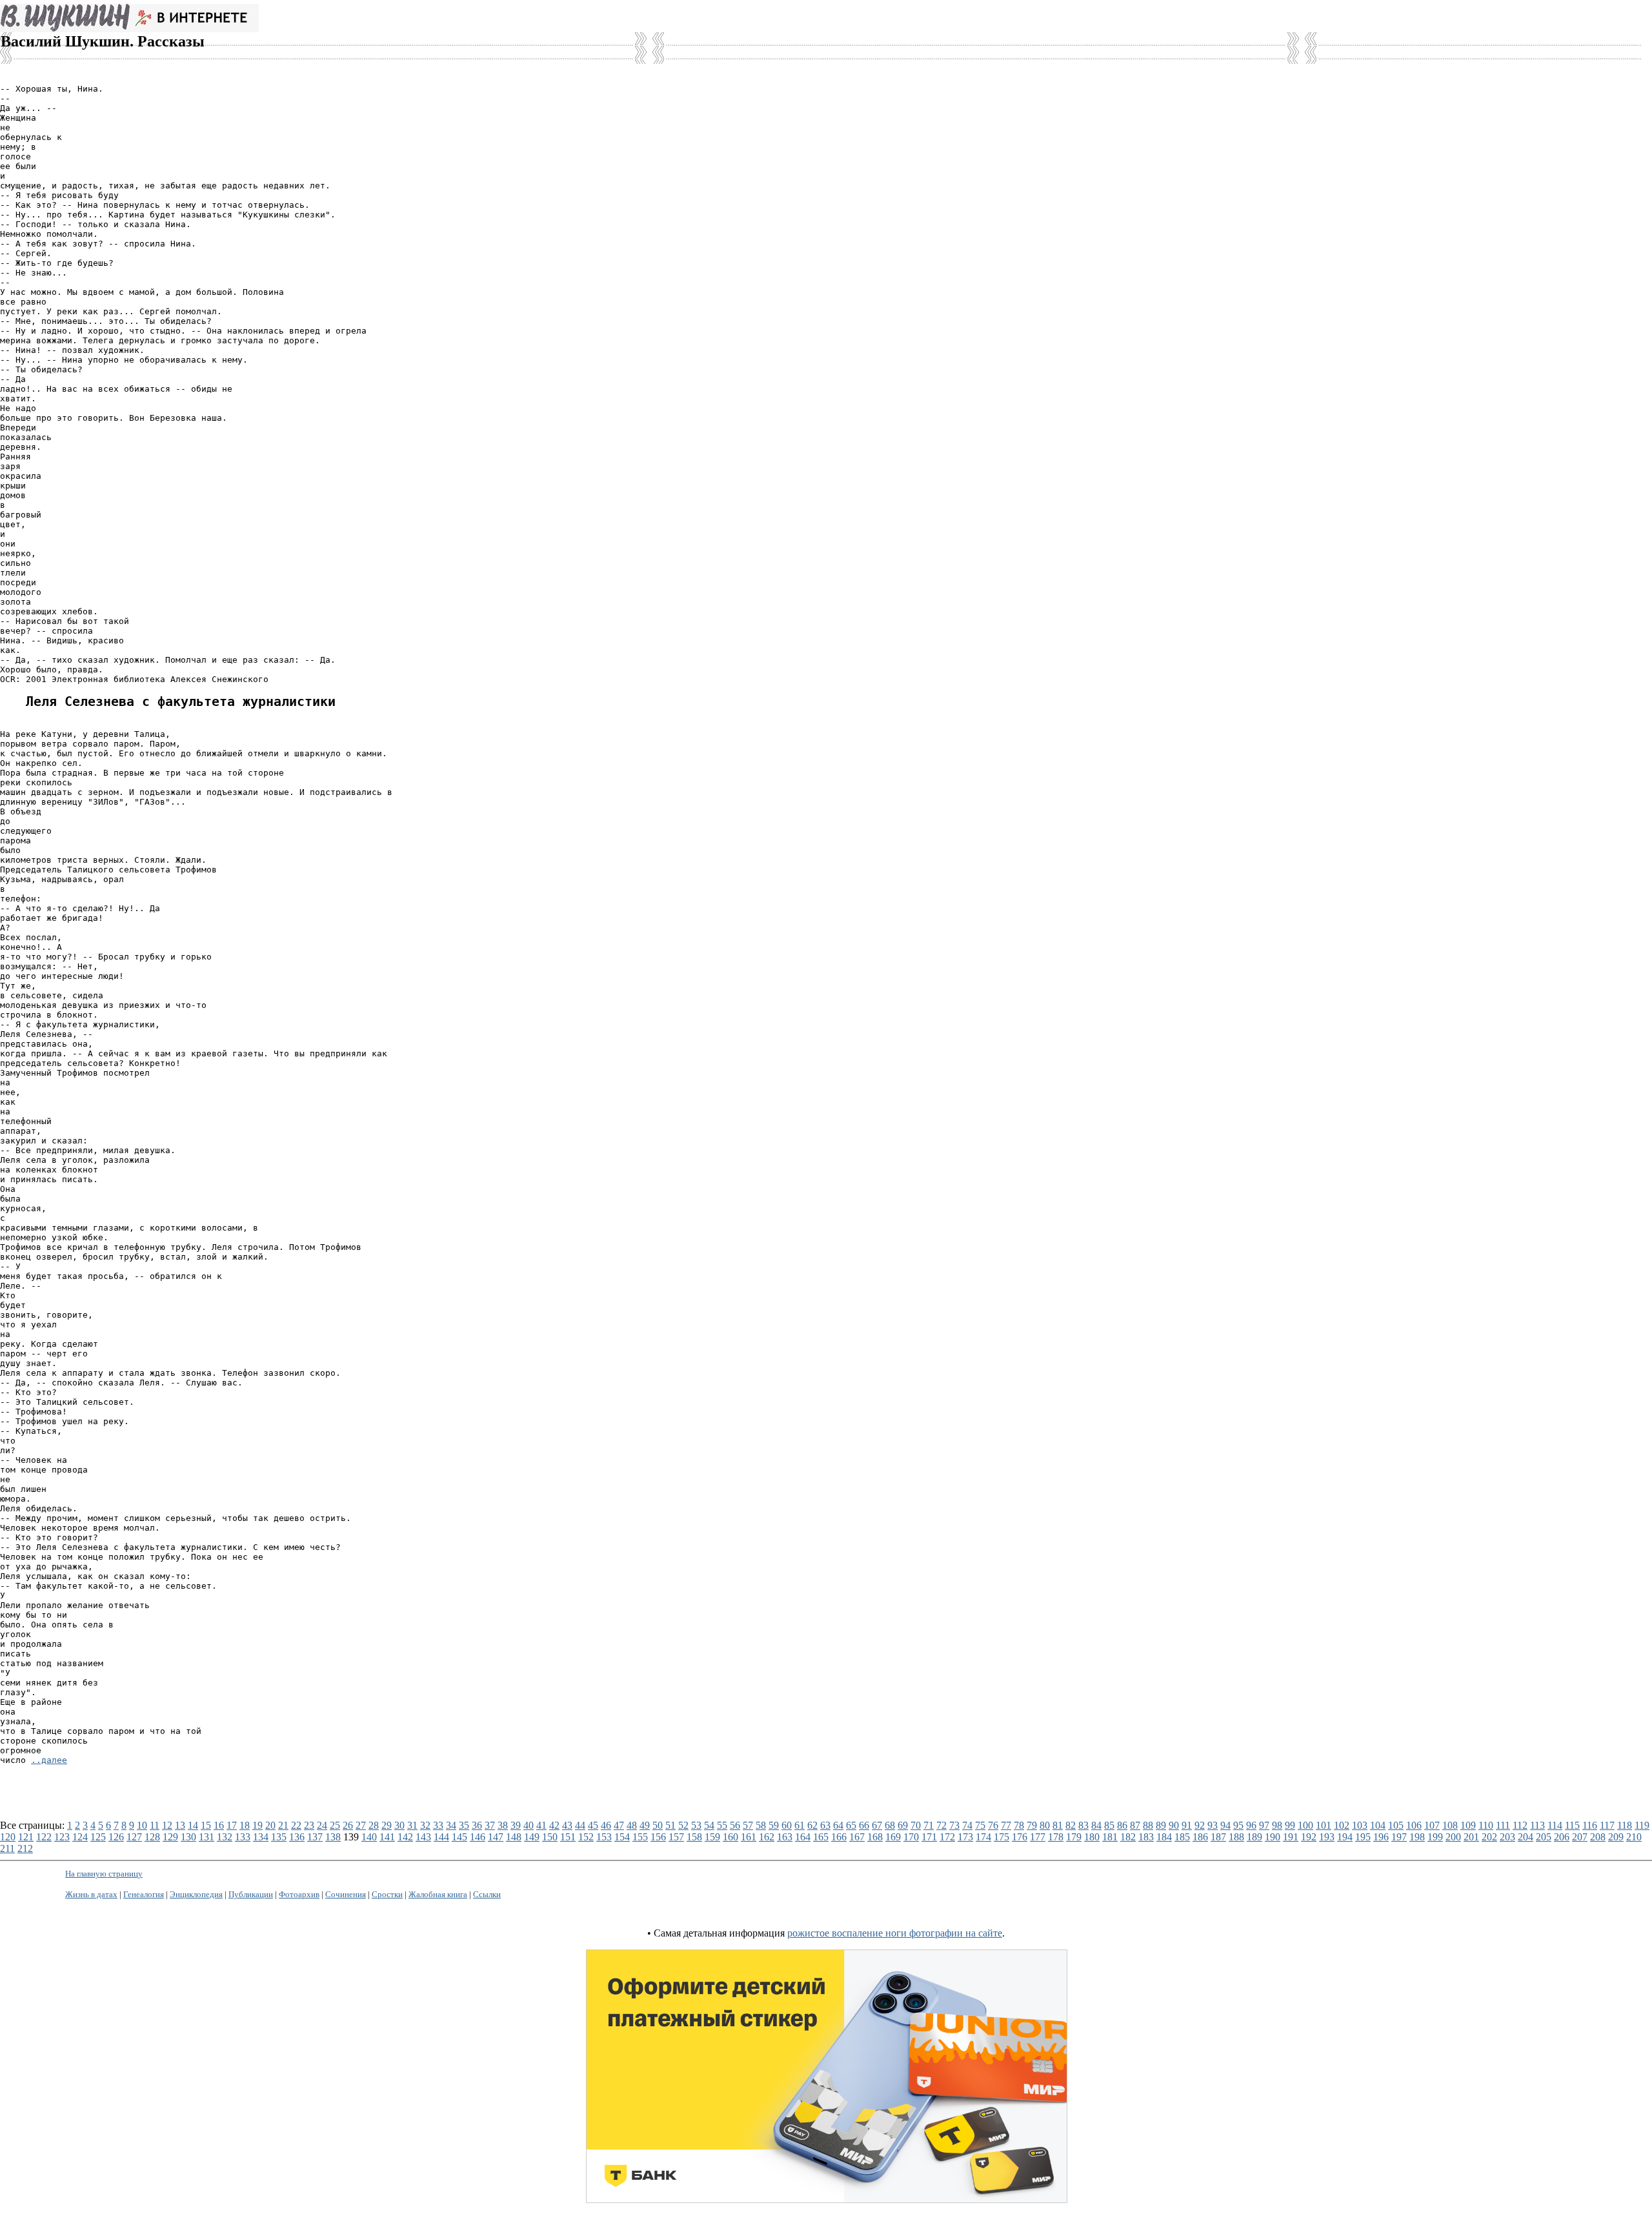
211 (7, 1848)
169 (893, 1837)
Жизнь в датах (91, 1894)
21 (283, 1825)
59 (774, 1825)
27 (361, 1825)
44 (580, 1825)
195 (1363, 1837)
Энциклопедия (196, 1894)
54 (709, 1825)
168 (875, 1837)
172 (947, 1837)
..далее (49, 1760)
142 (405, 1837)
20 (270, 1825)
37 (490, 1825)
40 (529, 1825)
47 (619, 1825)
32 (425, 1825)
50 (658, 1825)
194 (1345, 1837)
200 (1453, 1837)
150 (550, 1837)
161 (749, 1837)
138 (333, 1837)
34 (451, 1825)
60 (787, 1825)
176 (1020, 1837)
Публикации (251, 1894)
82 (1071, 1825)
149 (532, 1837)
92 (1200, 1825)
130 (188, 1837)
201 (1471, 1837)
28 (374, 1825)
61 (800, 1825)
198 (1417, 1837)
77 (1006, 1825)
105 (1396, 1825)
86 (1122, 1825)
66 (864, 1825)
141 (387, 1837)
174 (983, 1837)
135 (279, 1837)
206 (1562, 1837)
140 (369, 1837)
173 (965, 1837)
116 (1590, 1825)
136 (297, 1837)
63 (825, 1825)
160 (730, 1837)
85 (1109, 1825)
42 (554, 1825)
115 (1572, 1825)
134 (261, 1837)
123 (62, 1837)
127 (134, 1837)
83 (1083, 1825)
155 (640, 1837)
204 (1526, 1837)
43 (567, 1825)
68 (890, 1825)
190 (1273, 1837)
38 (503, 1825)
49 (645, 1825)
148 (514, 1837)
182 (1128, 1837)
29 (387, 1825)
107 (1432, 1825)
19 (257, 1825)
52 (683, 1825)
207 (1580, 1837)
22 (296, 1825)
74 (967, 1825)
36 (477, 1825)
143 (423, 1837)
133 (243, 1837)
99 (1290, 1825)
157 (676, 1837)
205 (1544, 1837)
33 (438, 1825)
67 (877, 1825)
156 (658, 1837)
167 (857, 1837)
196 (1381, 1837)
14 (193, 1825)
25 (335, 1825)
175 (1002, 1837)
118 (1625, 1825)
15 (206, 1825)
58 (761, 1825)
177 (1038, 1837)
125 (98, 1837)
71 (929, 1825)
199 (1435, 1837)
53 (696, 1825)
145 (459, 1837)
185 (1182, 1837)
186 (1200, 1837)
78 (1019, 1825)
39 (516, 1825)
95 (1238, 1825)
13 (180, 1825)
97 (1264, 1825)
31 (412, 1825)
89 (1161, 1825)
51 (670, 1825)
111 (1503, 1825)
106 (1414, 1825)
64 (838, 1825)
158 (694, 1837)
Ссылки (487, 1894)
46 (606, 1825)
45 (593, 1825)
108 (1450, 1825)
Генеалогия (144, 1894)
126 (116, 1837)
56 (735, 1825)
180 (1092, 1837)
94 (1225, 1825)
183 (1146, 1837)
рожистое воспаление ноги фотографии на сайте (895, 1933)
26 (348, 1825)
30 (399, 1825)
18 (245, 1825)
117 (1607, 1825)
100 (1305, 1825)
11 (155, 1825)
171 (929, 1837)
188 (1236, 1837)
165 (821, 1837)
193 (1327, 1837)
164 (803, 1837)
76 (993, 1825)
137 (315, 1837)
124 (80, 1837)
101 (1324, 1825)
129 (170, 1837)
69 (903, 1825)
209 (1616, 1837)
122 (44, 1837)
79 (1032, 1825)
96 (1251, 1825)
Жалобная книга (438, 1894)
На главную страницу (104, 1874)
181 (1110, 1837)
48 (632, 1825)
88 (1148, 1825)
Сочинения (346, 1894)
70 (916, 1825)
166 (839, 1837)
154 (622, 1837)
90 (1174, 1825)
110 (1486, 1825)
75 (980, 1825)
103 (1360, 1825)
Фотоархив (299, 1894)
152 (586, 1837)
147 (496, 1837)
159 (712, 1837)
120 (8, 1837)
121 (26, 1837)
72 (942, 1825)
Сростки (387, 1894)
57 (748, 1825)
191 (1291, 1837)
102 (1342, 1825)
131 (206, 1837)
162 (767, 1837)
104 (1378, 1825)
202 (1489, 1837)
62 (812, 1825)
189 (1254, 1837)
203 (1507, 1837)
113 (1537, 1825)
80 (1045, 1825)
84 (1096, 1825)
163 (785, 1837)
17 (232, 1825)
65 (851, 1825)
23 (309, 1825)
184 (1164, 1837)
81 (1058, 1825)
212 (25, 1848)
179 (1074, 1837)
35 (464, 1825)
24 (322, 1825)
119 (1642, 1825)
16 (219, 1825)
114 (1555, 1825)
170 (911, 1837)
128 (152, 1837)
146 (478, 1837)
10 (142, 1825)
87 (1135, 1825)
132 (225, 1837)
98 (1277, 1825)
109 (1468, 1825)
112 (1520, 1825)
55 (722, 1825)
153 (604, 1837)
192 (1309, 1837)
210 (1634, 1837)
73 (954, 1825)
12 (167, 1825)
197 (1399, 1837)
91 (1187, 1825)
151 (568, 1837)
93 (1213, 1825)
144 (441, 1837)
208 (1598, 1837)
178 (1056, 1837)
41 (541, 1825)
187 (1218, 1837)
